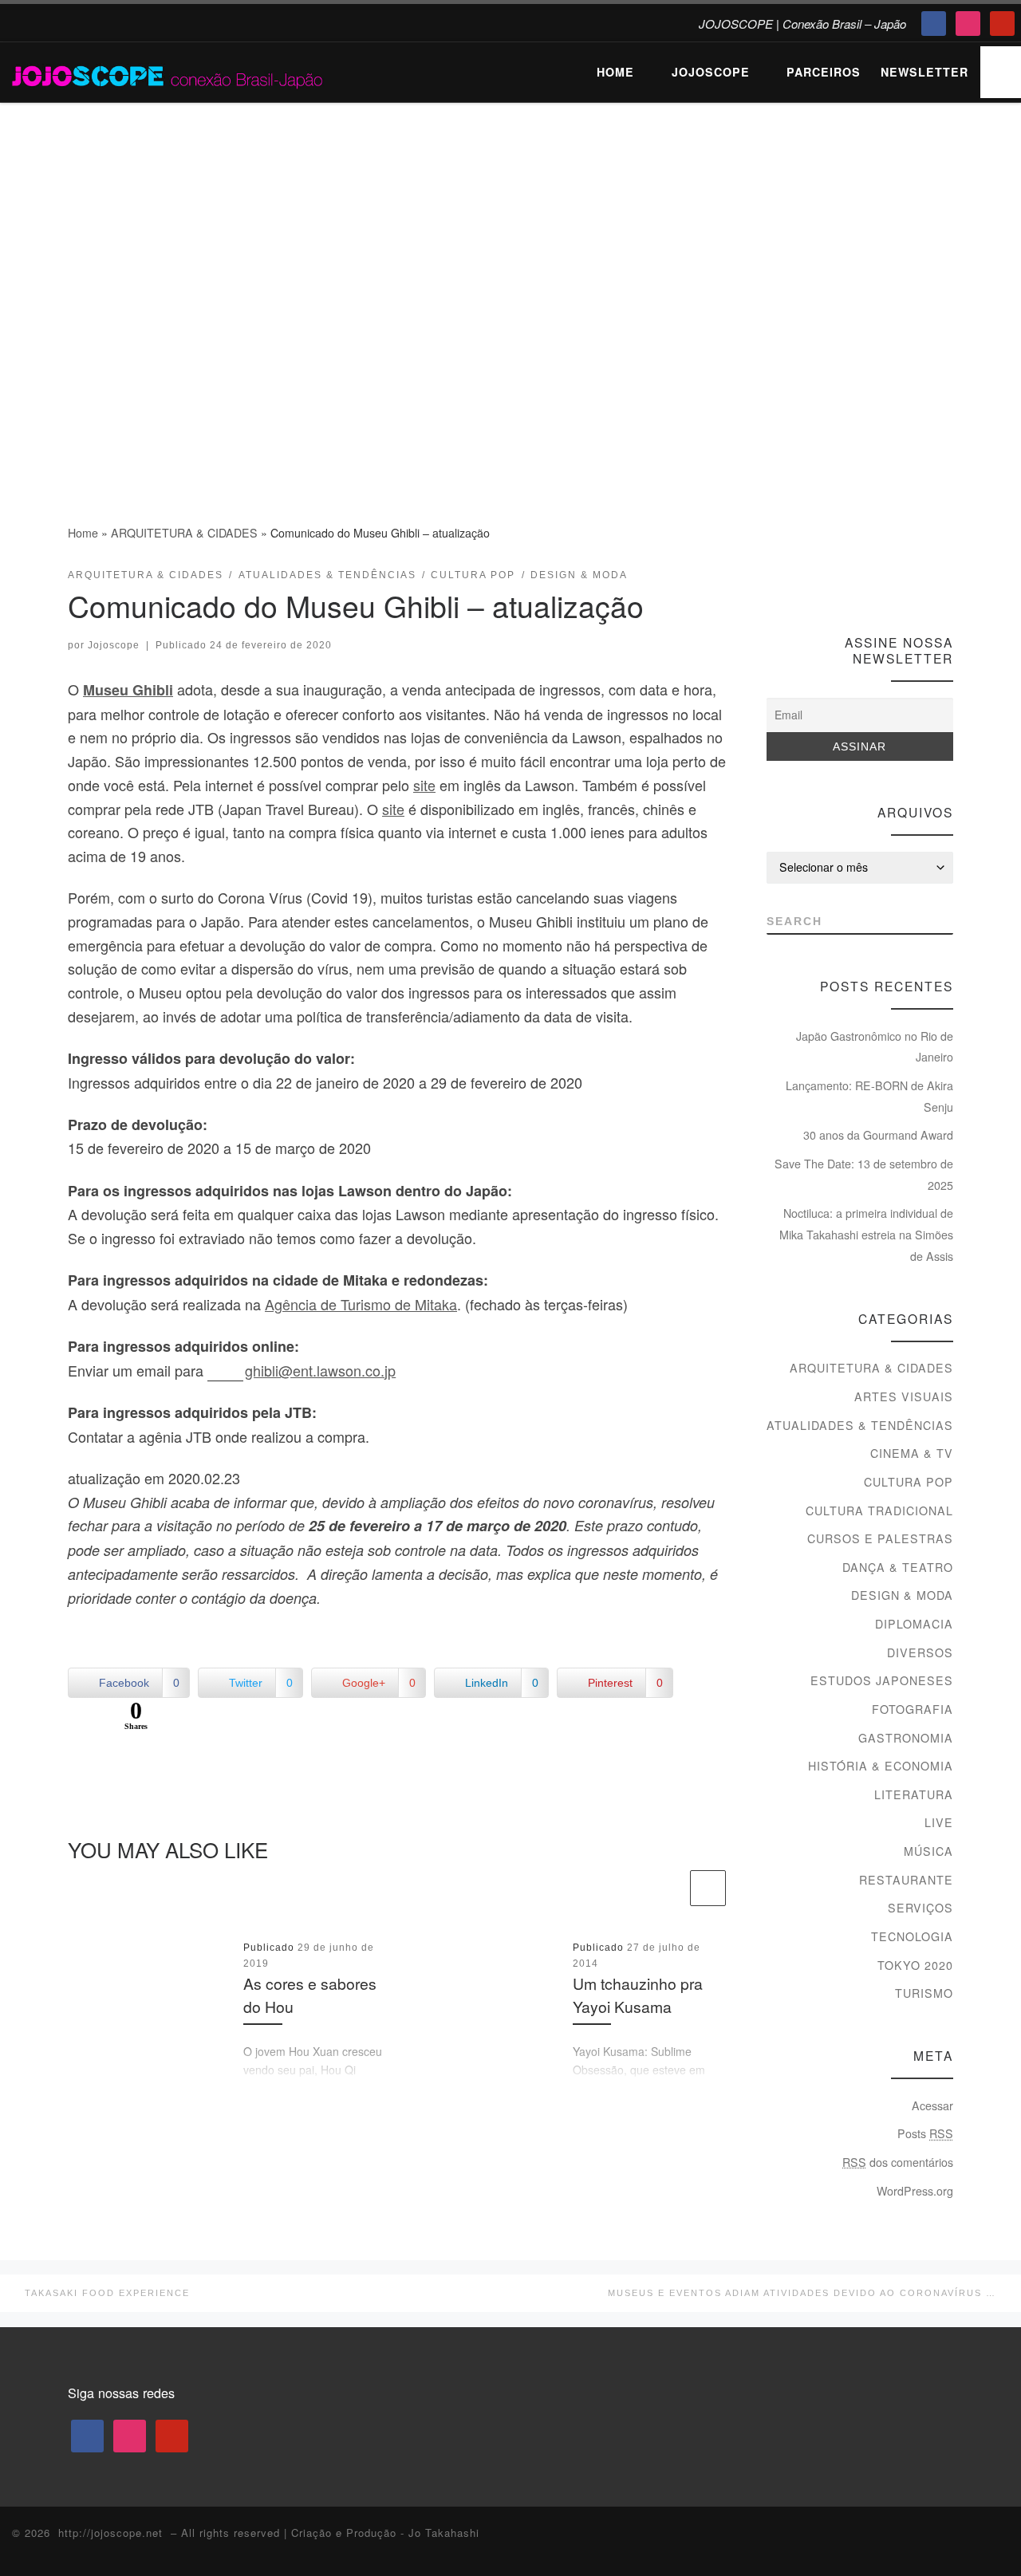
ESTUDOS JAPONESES (882, 1680)
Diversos (920, 1652)
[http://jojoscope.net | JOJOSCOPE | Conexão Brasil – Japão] (168, 71)
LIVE (939, 1822)
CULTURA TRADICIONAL (879, 1511)
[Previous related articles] (669, 1888)
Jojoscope (114, 645)
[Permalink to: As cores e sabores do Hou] (150, 2011)
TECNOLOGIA (912, 1936)
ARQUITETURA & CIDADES (184, 533)
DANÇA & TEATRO (898, 1567)
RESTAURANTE (906, 1880)
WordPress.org (915, 2191)
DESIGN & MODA (902, 1595)
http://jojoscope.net (110, 2533)
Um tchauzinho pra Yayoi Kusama (638, 1995)
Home (83, 533)
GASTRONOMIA (906, 1738)
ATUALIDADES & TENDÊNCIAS (860, 1425)
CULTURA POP (909, 1482)
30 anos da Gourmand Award (878, 1135)
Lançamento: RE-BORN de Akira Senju (869, 1096)
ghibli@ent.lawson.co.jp (320, 1370)
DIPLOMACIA (914, 1624)
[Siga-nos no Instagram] (916, 581)
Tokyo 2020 (915, 1965)
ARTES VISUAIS (904, 1396)
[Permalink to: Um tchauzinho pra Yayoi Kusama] (479, 2011)
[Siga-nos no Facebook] (887, 581)
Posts (925, 2133)
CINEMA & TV (912, 1453)
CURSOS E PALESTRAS (880, 1538)
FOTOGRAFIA (913, 1709)
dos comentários (898, 2162)
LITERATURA (914, 1794)
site (424, 785)
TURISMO (924, 1993)
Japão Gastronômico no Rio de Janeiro (875, 1047)
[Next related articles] (708, 1888)
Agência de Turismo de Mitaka (361, 1304)
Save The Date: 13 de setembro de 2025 (864, 1174)
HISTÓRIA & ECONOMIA (881, 1766)
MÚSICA (928, 1851)
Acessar (932, 2105)
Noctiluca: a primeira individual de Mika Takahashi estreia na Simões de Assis (866, 1234)
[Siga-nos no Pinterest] (946, 581)
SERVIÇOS (920, 1908)
